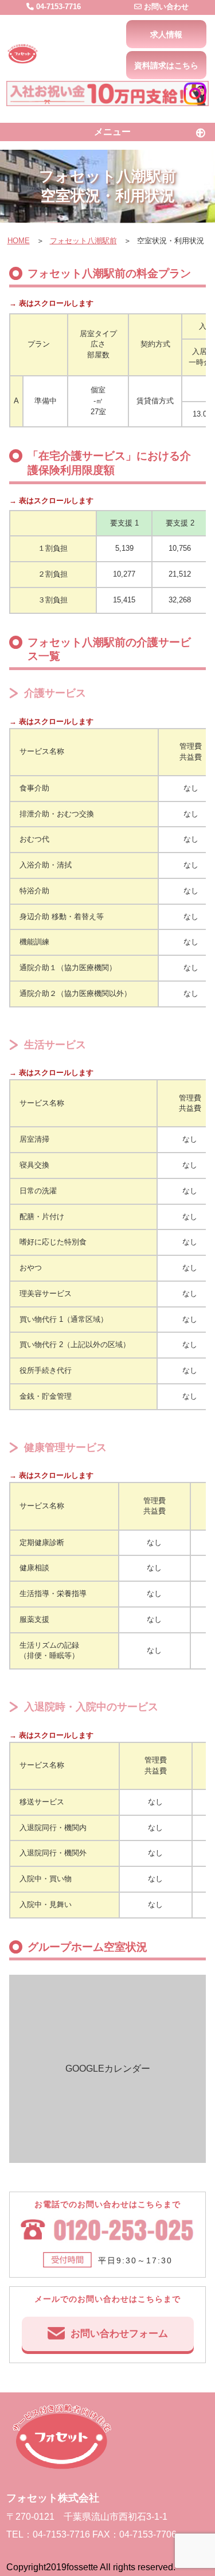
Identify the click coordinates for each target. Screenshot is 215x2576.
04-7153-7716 (57, 7)
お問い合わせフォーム (119, 2334)
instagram (195, 94)
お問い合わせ (165, 7)
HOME (19, 241)
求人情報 (166, 34)
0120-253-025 (108, 2232)
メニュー (112, 132)
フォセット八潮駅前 (83, 241)
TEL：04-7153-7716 (48, 2534)
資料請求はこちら (166, 65)
